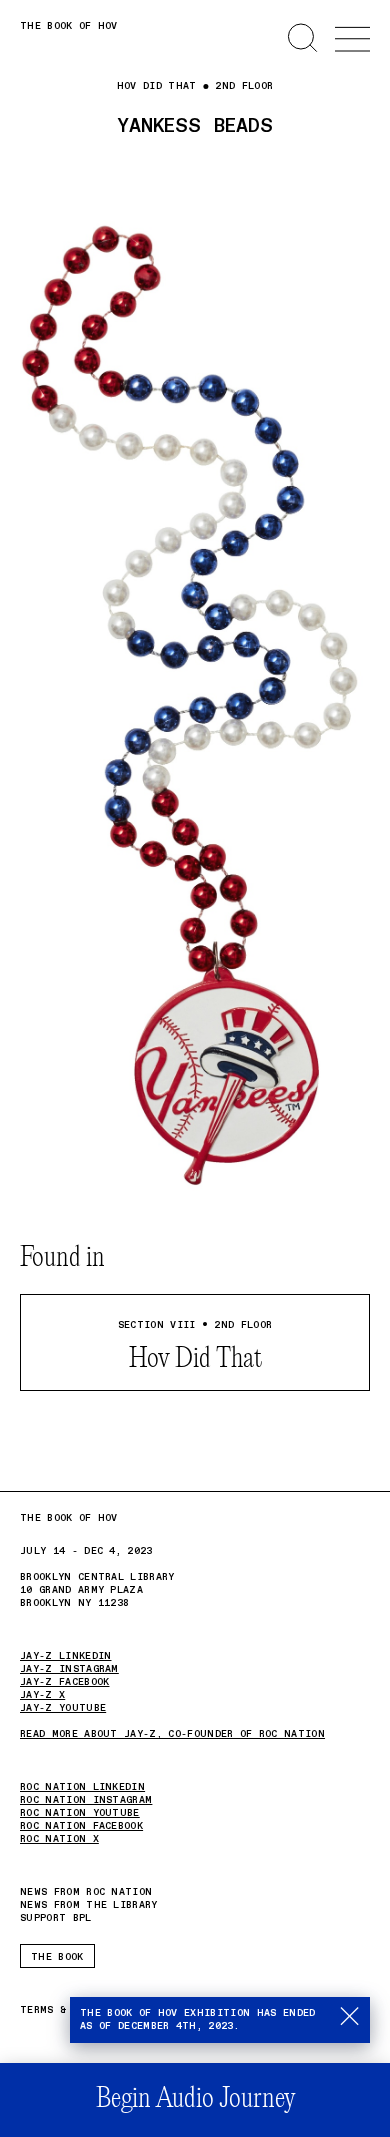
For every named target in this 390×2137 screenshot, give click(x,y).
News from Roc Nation (86, 1892)
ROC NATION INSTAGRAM (86, 1800)
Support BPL (56, 1918)
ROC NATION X (59, 1839)
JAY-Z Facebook (64, 1682)
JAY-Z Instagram (69, 1669)
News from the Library (89, 1905)
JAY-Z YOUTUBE (63, 1708)
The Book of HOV (69, 26)
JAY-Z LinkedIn (65, 1656)
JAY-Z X (42, 1695)
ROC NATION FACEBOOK (81, 1826)
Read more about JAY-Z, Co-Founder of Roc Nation (172, 1734)
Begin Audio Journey (195, 2099)
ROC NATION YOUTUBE (80, 1813)
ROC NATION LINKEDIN (82, 1787)
